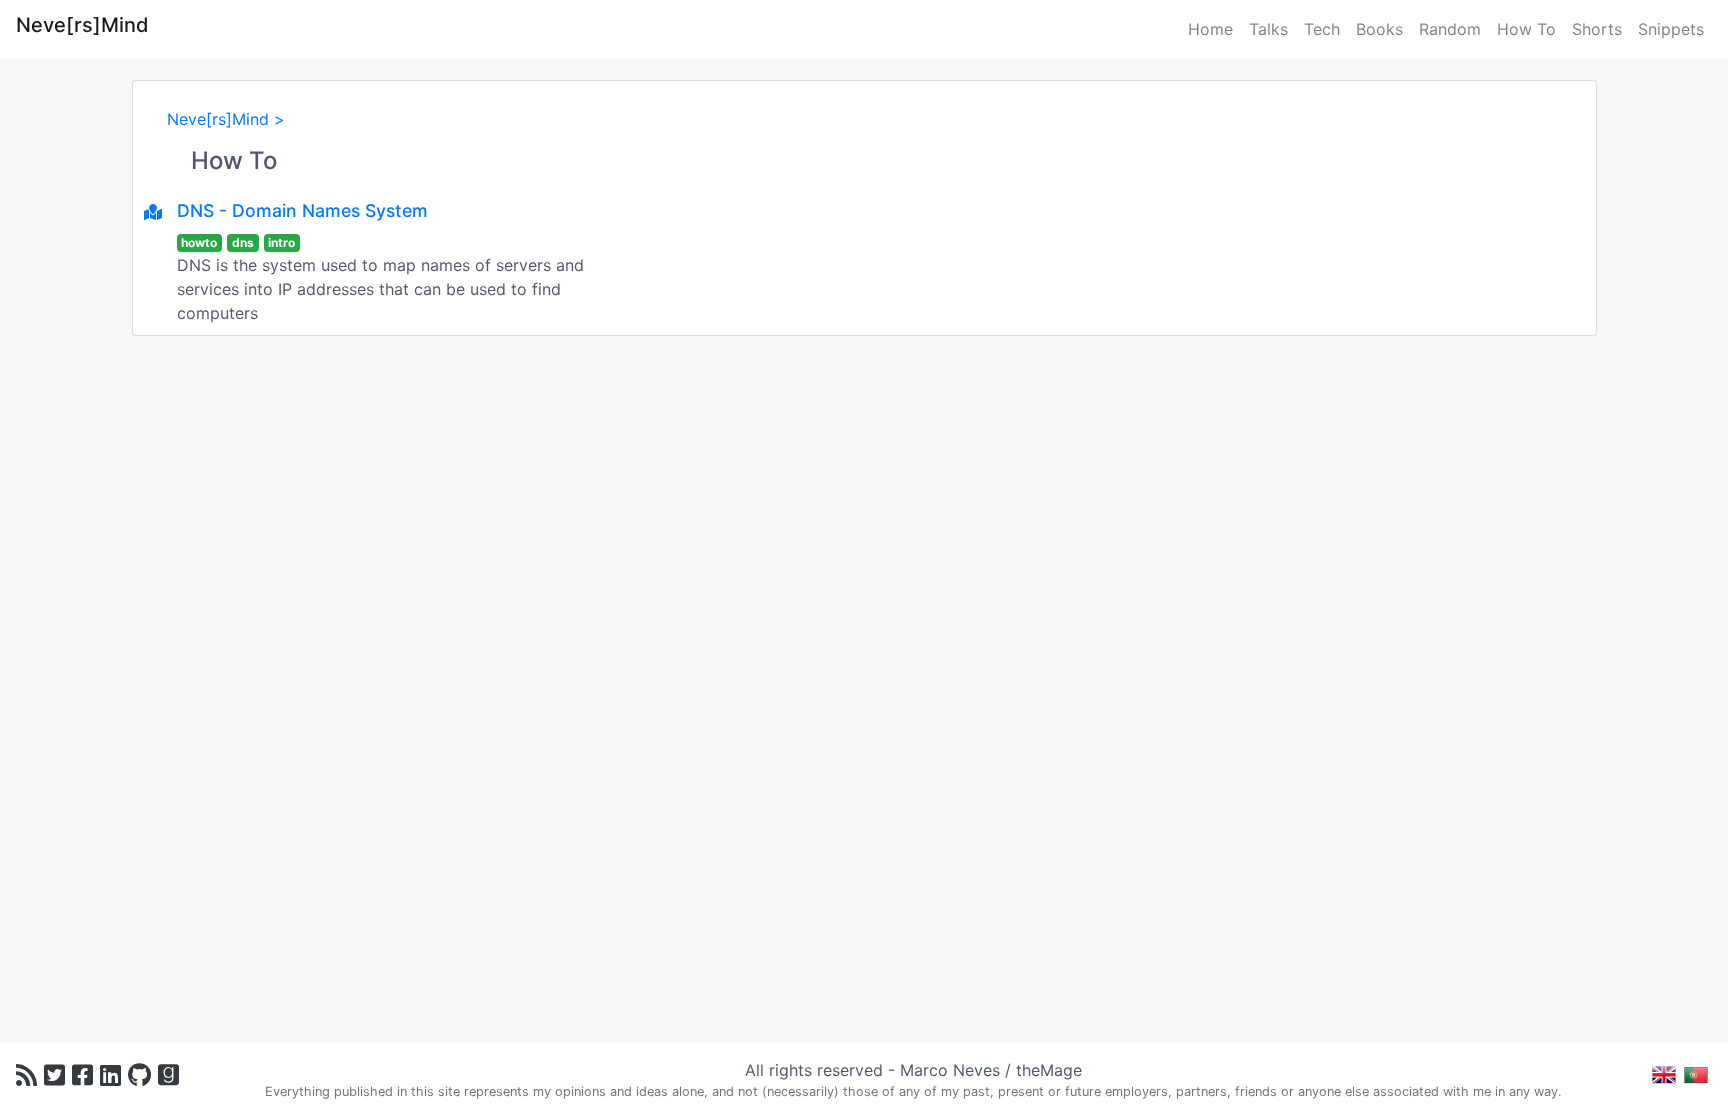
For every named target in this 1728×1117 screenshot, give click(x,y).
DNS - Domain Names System (302, 210)
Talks (1268, 29)
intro (281, 242)
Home (1210, 29)
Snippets (1671, 29)
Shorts (1597, 29)
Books (1379, 29)
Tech (1322, 29)
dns (243, 242)
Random (1450, 29)
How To (1526, 29)
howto (199, 242)
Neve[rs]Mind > (226, 119)
